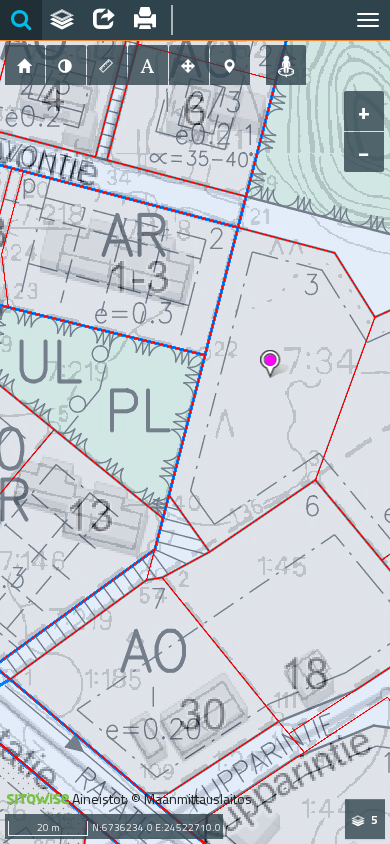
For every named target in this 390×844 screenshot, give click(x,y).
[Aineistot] (63, 20)
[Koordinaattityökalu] (230, 65)
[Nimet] (148, 65)
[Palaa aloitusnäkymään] (25, 65)
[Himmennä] (66, 65)
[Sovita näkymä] (189, 65)
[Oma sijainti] (286, 65)
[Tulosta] (146, 20)
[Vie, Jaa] (104, 20)
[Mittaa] (107, 65)
